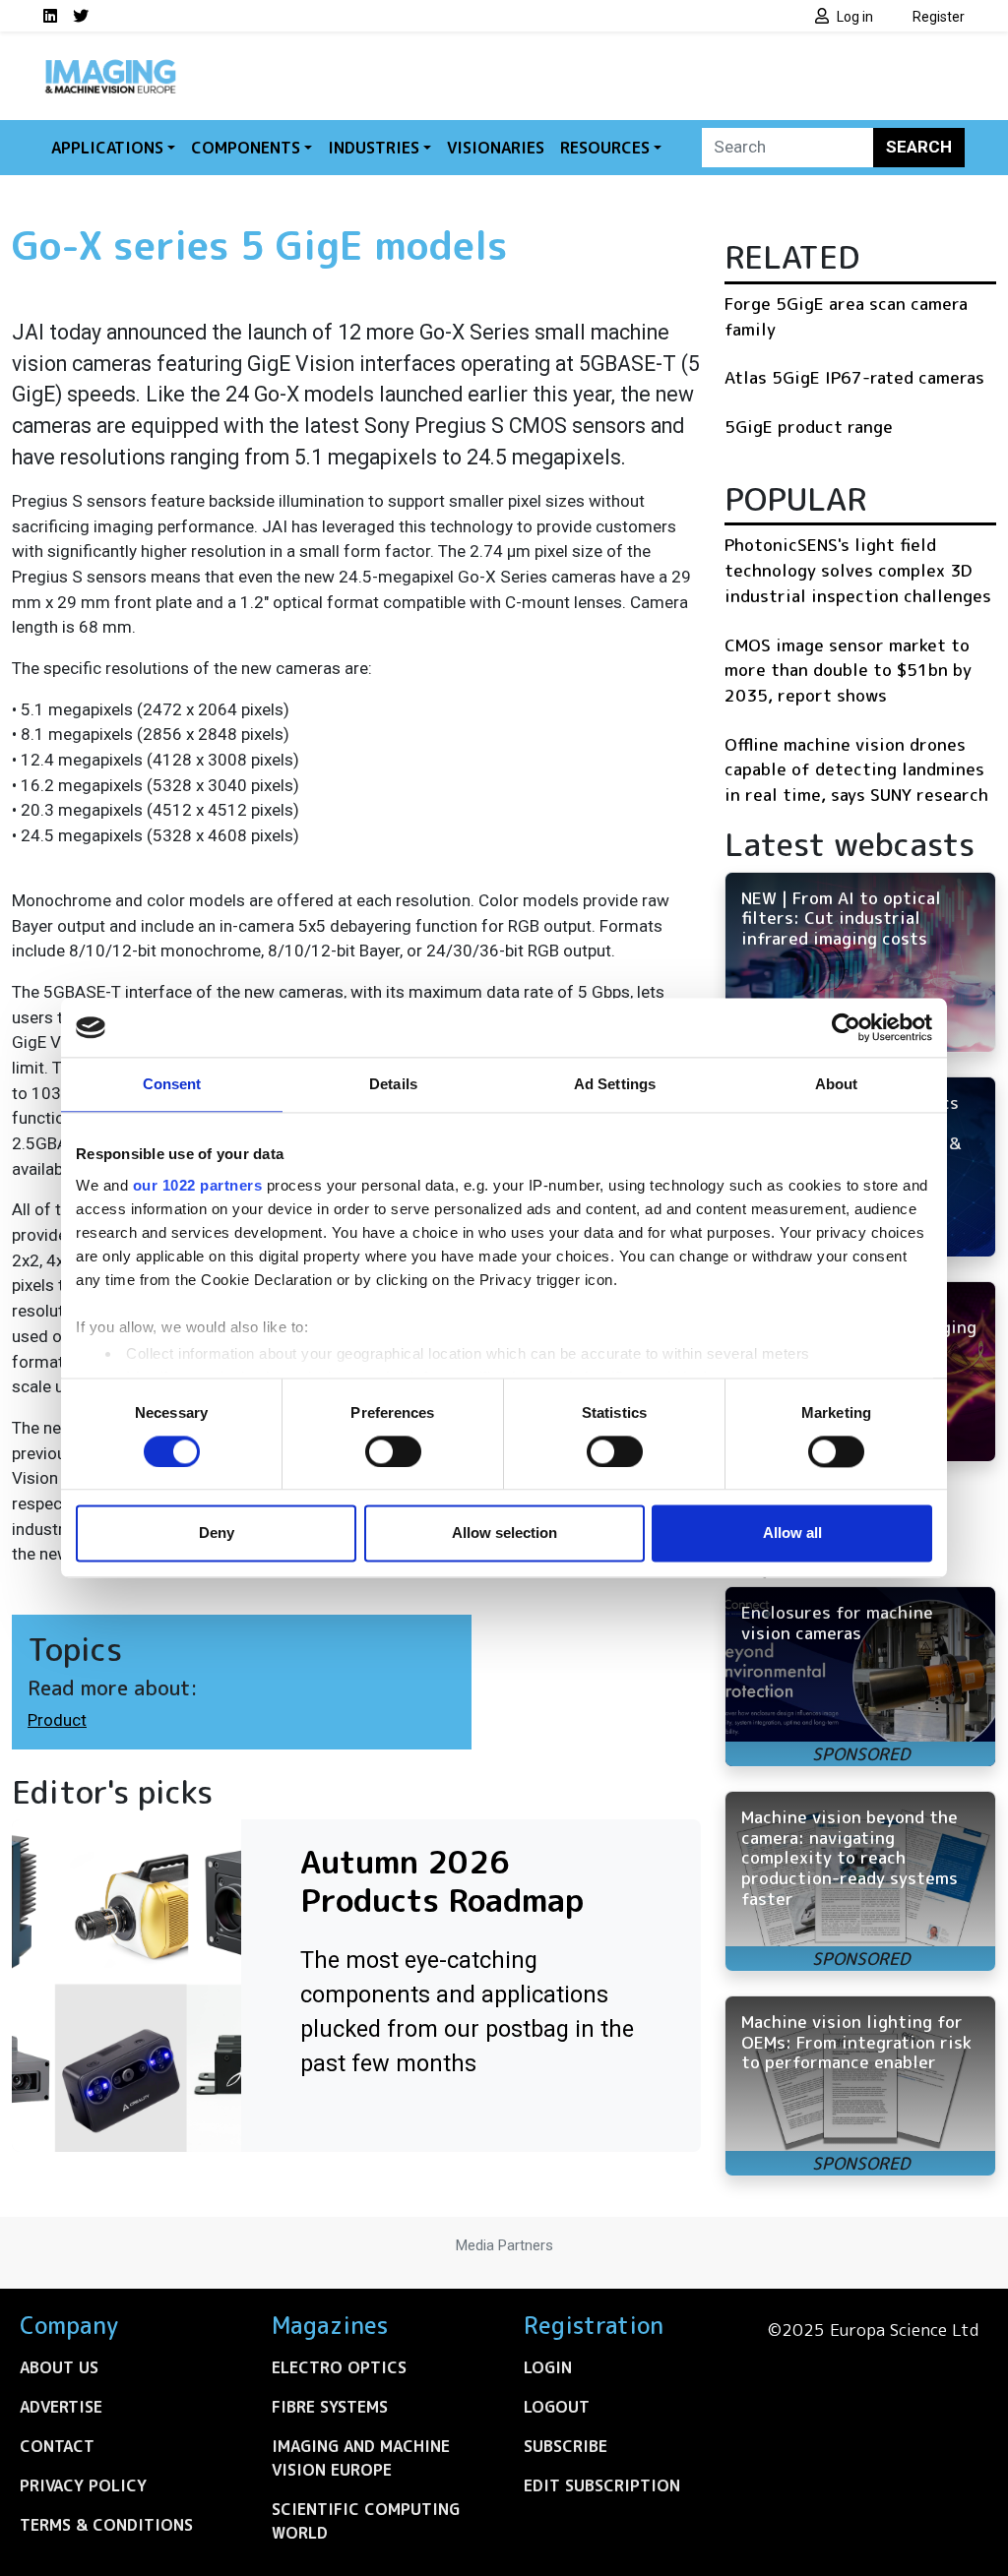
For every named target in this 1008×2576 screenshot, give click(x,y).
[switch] (393, 1451)
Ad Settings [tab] (615, 1084)
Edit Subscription (602, 2485)
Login (548, 2367)
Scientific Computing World (366, 2521)
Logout (557, 2407)
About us (59, 2367)
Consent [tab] (172, 1084)
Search (919, 147)
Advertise (61, 2407)
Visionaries (496, 148)
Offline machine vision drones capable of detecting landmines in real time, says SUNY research (856, 769)
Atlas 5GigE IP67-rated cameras (854, 377)
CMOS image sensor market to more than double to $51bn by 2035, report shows (848, 670)
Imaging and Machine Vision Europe (361, 2458)
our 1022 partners (198, 1185)
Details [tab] (393, 1084)
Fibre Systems (330, 2407)
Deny (217, 1533)
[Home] (110, 67)
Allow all (792, 1533)
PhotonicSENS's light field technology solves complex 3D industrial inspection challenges (858, 570)
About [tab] (837, 1084)
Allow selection (504, 1533)
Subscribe (566, 2446)
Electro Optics (339, 2367)
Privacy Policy (83, 2485)
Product (57, 1720)
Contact (57, 2446)
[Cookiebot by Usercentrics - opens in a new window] (846, 1027)
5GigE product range (809, 427)
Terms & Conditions (106, 2525)
